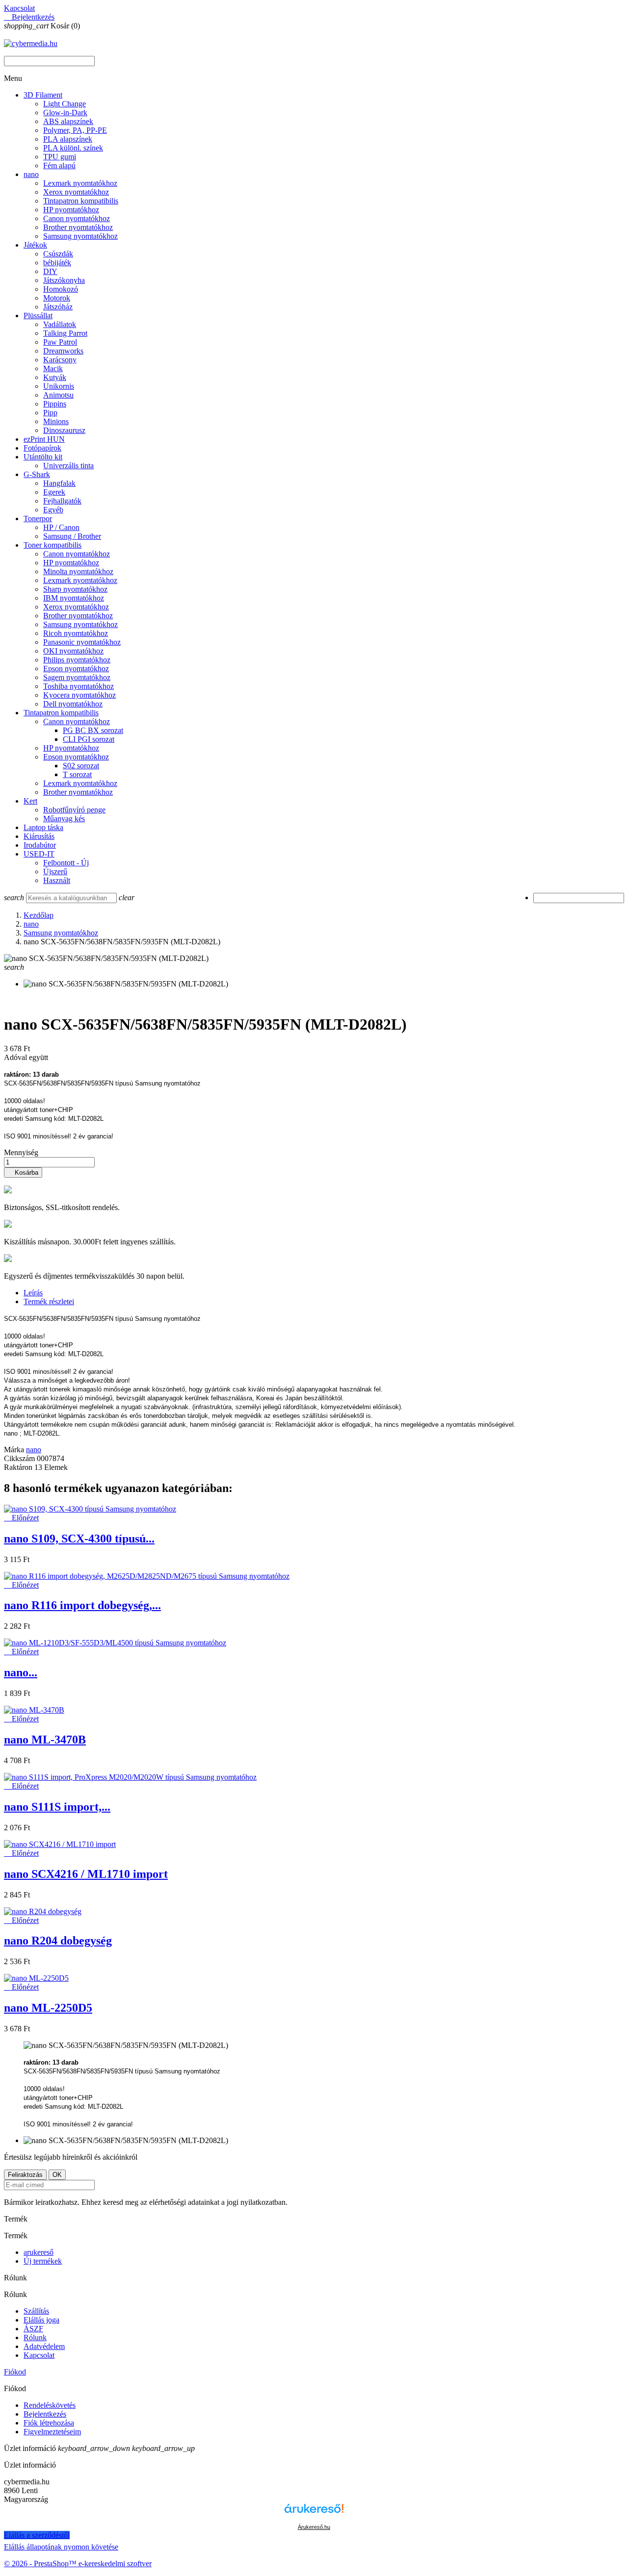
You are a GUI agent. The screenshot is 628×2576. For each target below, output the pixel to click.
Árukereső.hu (314, 2527)
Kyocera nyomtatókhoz (79, 695)
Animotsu (58, 395)
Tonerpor (38, 518)
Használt (57, 880)
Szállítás (36, 2311)
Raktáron (18, 1467)
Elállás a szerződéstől (37, 2535)
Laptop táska (43, 827)
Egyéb (53, 510)
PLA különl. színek (73, 148)
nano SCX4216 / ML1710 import (86, 1874)
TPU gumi (60, 157)
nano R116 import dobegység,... (82, 1605)
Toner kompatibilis (52, 545)
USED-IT (39, 854)
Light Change (65, 104)
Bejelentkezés (45, 2414)
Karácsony (60, 360)
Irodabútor (40, 845)
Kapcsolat (19, 8)
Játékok (35, 245)
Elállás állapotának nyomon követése (61, 2547)
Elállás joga (41, 2320)
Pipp (50, 413)
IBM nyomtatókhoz (74, 598)
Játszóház (58, 307)
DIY (50, 271)
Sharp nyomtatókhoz (75, 589)
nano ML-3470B (45, 1740)
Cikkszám (20, 1458)
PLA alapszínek (68, 139)
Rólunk (35, 2337)
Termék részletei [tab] (49, 1301)
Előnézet (21, 1518)
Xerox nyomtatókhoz (76, 192)
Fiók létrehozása (49, 2423)
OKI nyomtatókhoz (73, 651)
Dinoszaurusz (64, 430)
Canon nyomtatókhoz (77, 218)
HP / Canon (61, 527)
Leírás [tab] (33, 1293)
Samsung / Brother (72, 536)
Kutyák (55, 377)
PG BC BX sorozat (93, 730)
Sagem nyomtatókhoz (77, 677)
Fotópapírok (42, 448)
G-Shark (37, 474)
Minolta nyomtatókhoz (78, 571)
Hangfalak (59, 483)
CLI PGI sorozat (89, 739)
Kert (30, 801)
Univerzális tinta (68, 466)
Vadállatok (60, 324)
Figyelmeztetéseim (52, 2432)
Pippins (55, 404)
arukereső (39, 2252)
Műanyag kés (64, 819)
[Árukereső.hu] (314, 2517)
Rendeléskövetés (50, 2405)
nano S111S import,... (57, 1807)
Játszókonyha (64, 280)
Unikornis (59, 386)
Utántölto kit (43, 457)
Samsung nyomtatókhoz (80, 236)
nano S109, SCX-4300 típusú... (79, 1539)
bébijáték (57, 263)
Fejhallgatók (62, 501)
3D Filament (43, 95)
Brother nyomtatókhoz (78, 227)
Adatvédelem (44, 2346)
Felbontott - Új (66, 863)
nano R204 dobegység (58, 1941)
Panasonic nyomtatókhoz (82, 642)
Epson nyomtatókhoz (76, 669)
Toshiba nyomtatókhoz (78, 686)
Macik (53, 368)
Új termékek (43, 2261)
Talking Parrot (65, 333)
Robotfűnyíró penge (74, 810)
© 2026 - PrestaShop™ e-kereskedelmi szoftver (78, 2563)
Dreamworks (63, 351)
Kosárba (23, 1173)
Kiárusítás (39, 836)
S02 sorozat (81, 766)
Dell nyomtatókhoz (73, 704)
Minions (56, 421)
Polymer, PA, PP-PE (75, 130)
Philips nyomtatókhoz (77, 660)
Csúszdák (58, 254)
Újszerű (55, 871)
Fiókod (15, 2372)
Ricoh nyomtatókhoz (76, 633)
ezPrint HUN (44, 439)
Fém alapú (59, 165)
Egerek (54, 492)
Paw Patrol (60, 342)
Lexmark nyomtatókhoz (80, 183)
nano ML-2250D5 (48, 2008)
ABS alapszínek (68, 121)
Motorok (57, 298)
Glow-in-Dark (65, 113)
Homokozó (61, 289)
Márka (14, 1450)
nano (31, 174)
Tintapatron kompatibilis (81, 201)
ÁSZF (33, 2329)
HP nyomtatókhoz (71, 210)
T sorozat (77, 774)
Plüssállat (38, 316)
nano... (21, 1672)
